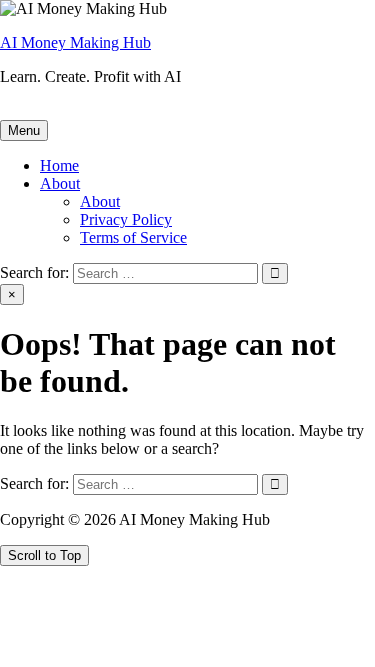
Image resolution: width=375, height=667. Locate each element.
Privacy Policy (126, 219)
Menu (24, 130)
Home (59, 165)
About (60, 183)
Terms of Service (133, 237)
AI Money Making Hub (75, 42)
